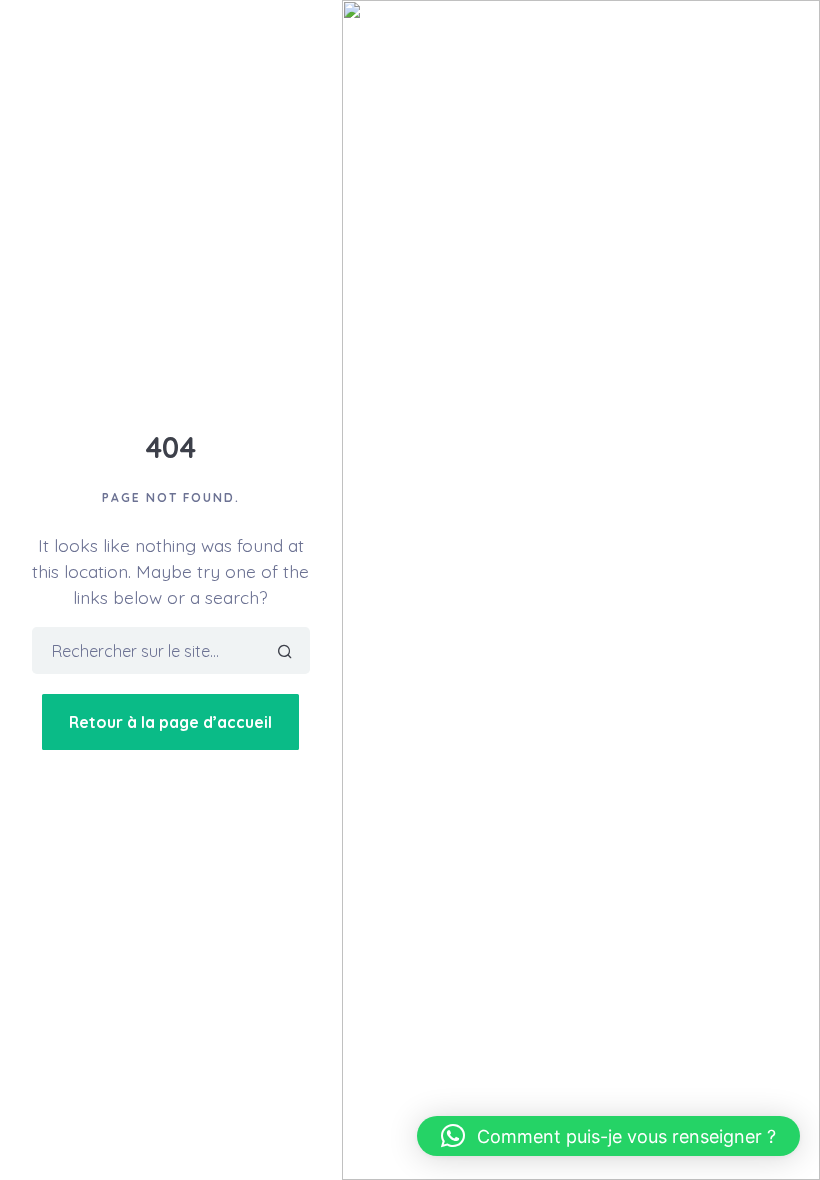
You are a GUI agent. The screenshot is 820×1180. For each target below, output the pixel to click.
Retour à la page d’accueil (170, 722)
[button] (608, 1136)
